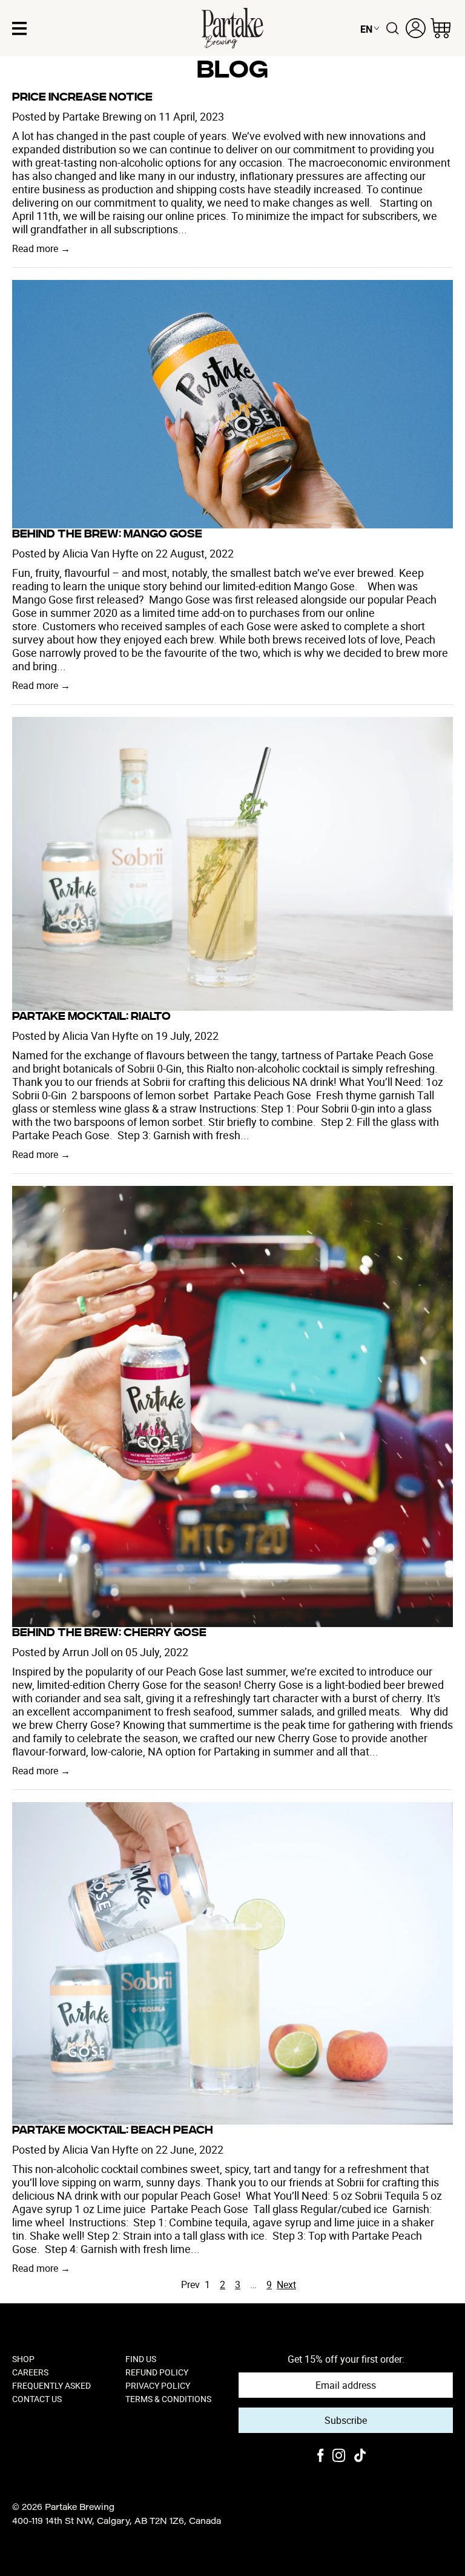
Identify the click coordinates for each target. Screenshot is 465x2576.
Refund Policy (157, 2372)
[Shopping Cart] (440, 28)
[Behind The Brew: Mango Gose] (232, 404)
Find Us (141, 2359)
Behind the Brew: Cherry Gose (109, 1634)
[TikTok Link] (360, 2457)
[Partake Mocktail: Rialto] (232, 864)
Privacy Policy (158, 2386)
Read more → (41, 248)
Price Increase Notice (82, 98)
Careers (30, 2372)
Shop (23, 2359)
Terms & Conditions (168, 2399)
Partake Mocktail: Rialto (91, 1017)
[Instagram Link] (339, 2457)
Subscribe (346, 2420)
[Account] (416, 28)
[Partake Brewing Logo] (232, 28)
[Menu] (19, 28)
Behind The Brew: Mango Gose (107, 535)
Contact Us (37, 2399)
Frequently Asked (51, 2386)
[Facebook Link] (321, 2457)
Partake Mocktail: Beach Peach (113, 2131)
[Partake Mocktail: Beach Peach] (232, 1964)
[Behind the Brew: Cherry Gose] (232, 1406)
